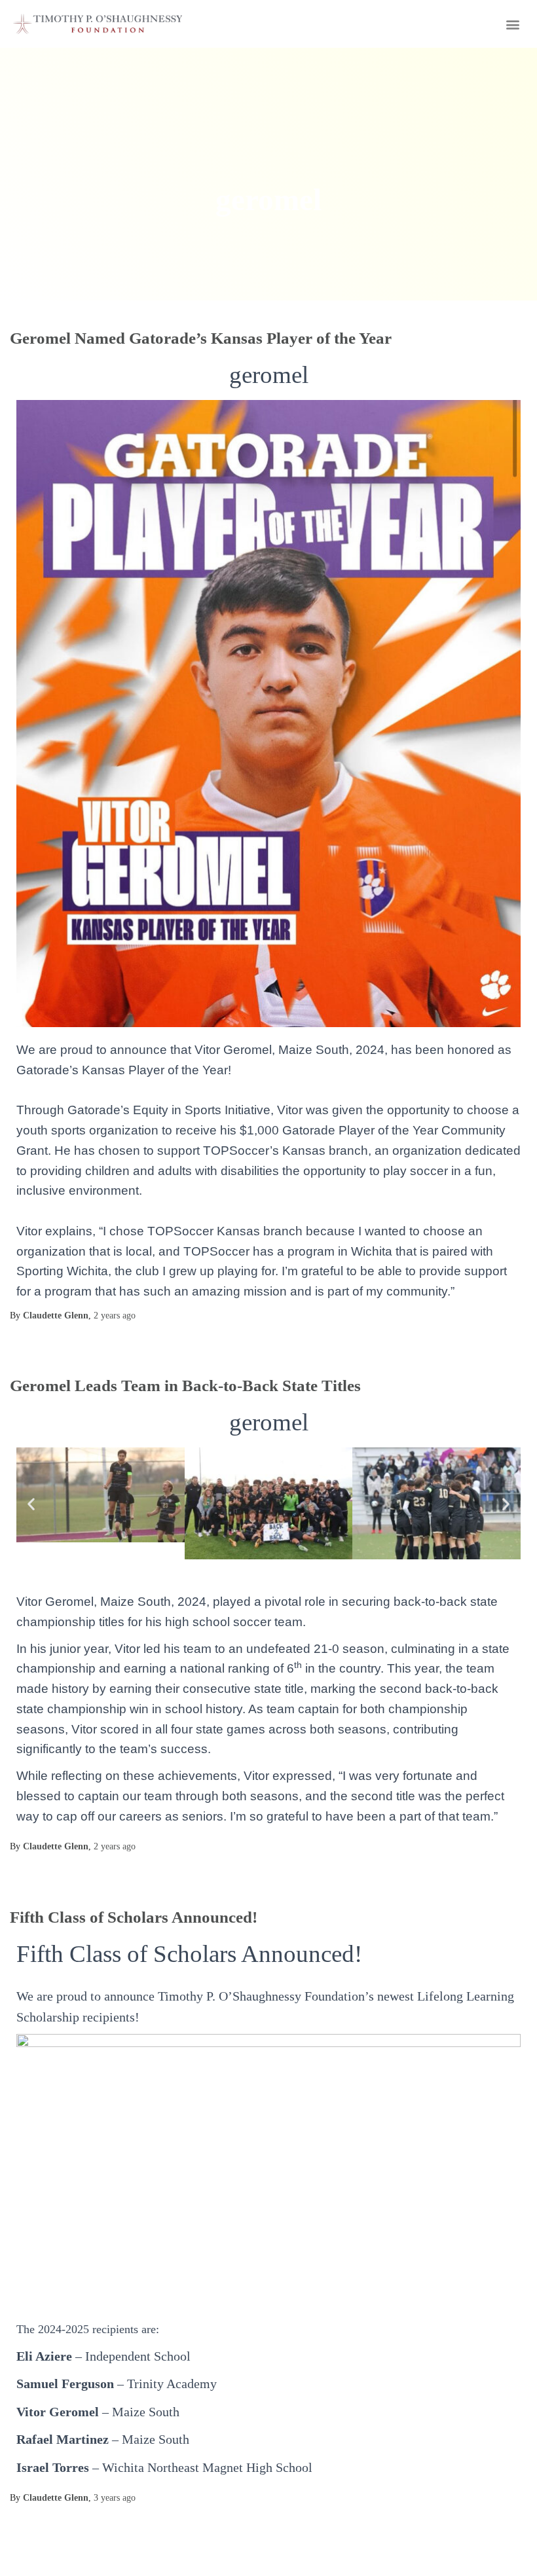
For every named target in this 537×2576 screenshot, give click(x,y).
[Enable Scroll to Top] (511, 2550)
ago (115, 1315)
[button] (513, 24)
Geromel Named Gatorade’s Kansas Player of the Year (201, 338)
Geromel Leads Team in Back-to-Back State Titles (185, 1386)
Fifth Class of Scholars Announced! (134, 1917)
